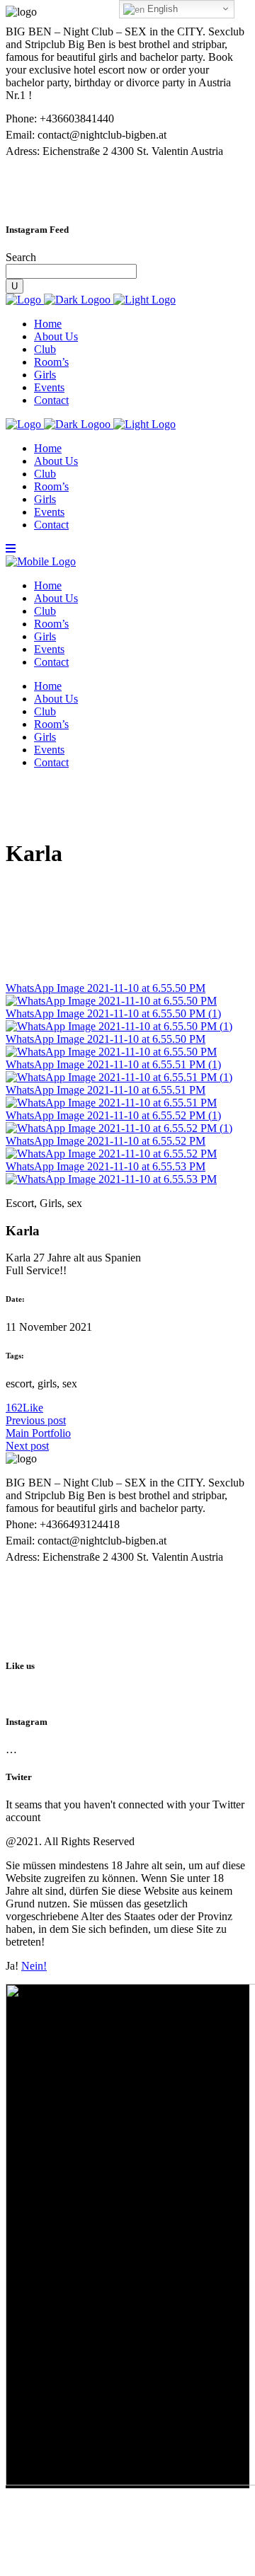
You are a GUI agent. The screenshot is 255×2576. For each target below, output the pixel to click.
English (161, 9)
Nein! (34, 1966)
